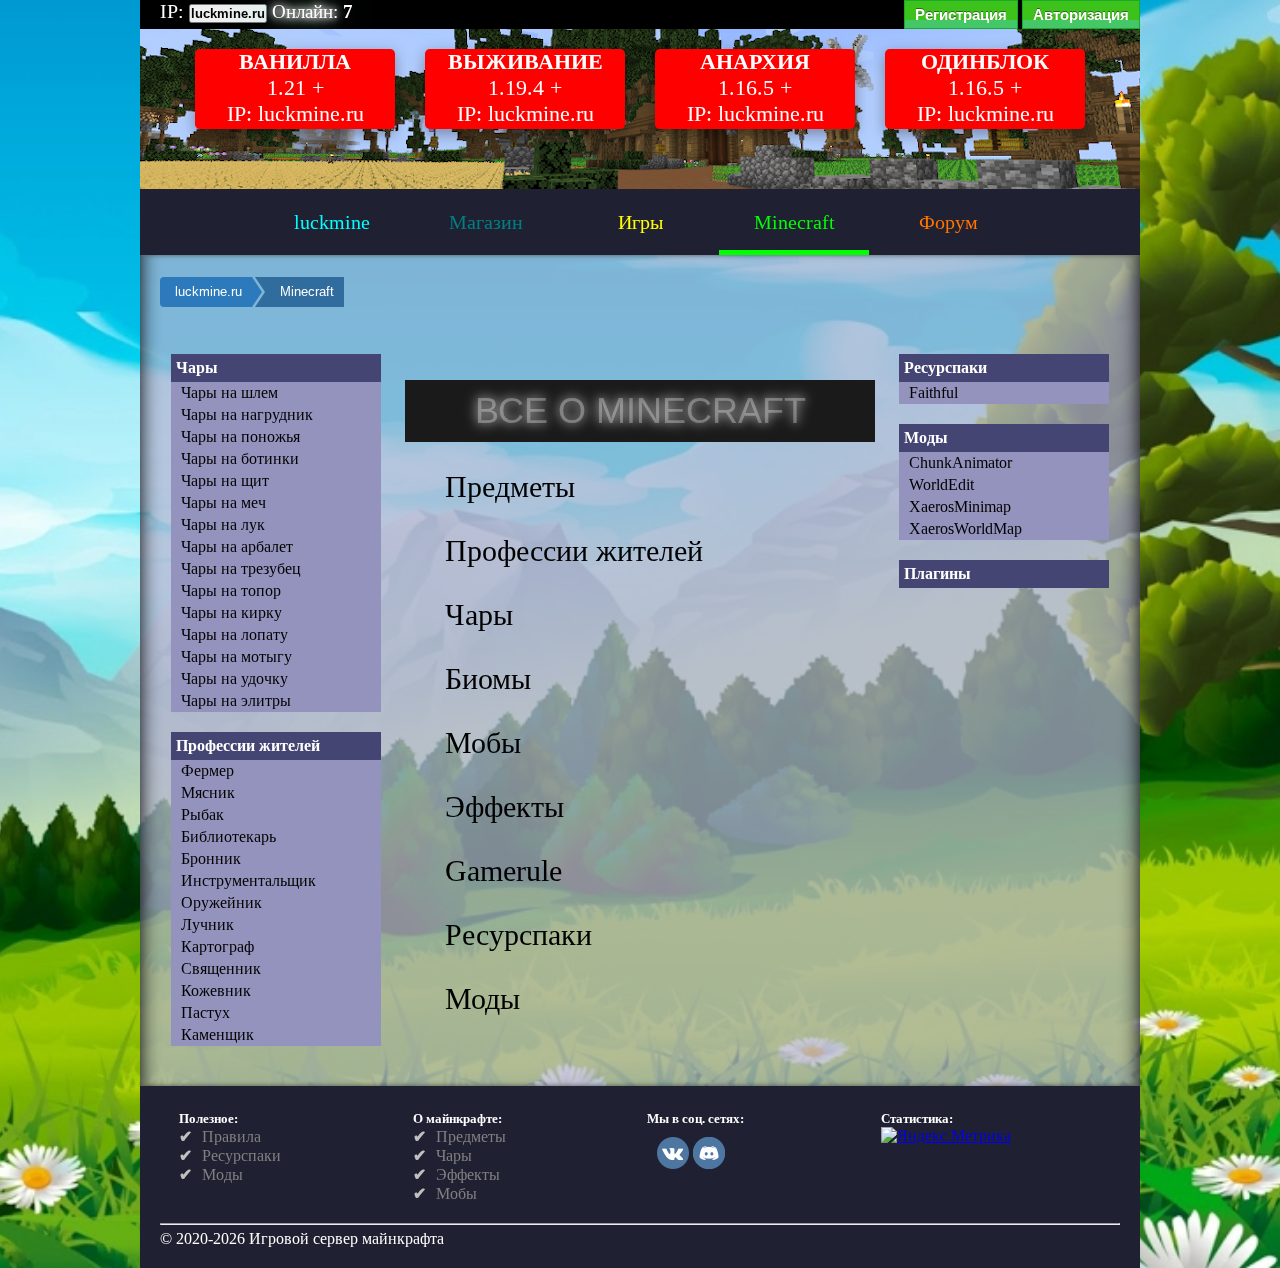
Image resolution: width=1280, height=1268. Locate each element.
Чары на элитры (236, 700)
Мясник (208, 792)
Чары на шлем (229, 392)
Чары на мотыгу (236, 656)
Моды (222, 1174)
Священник (221, 968)
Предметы (471, 1136)
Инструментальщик (248, 880)
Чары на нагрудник (247, 414)
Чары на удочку (234, 678)
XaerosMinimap (960, 506)
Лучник (207, 924)
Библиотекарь (228, 836)
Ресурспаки (241, 1155)
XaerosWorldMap (965, 528)
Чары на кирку (231, 612)
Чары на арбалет (237, 546)
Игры (640, 222)
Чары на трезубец (241, 568)
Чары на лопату (234, 634)
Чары (454, 1155)
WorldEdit (941, 484)
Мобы (456, 1193)
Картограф (217, 946)
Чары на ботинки (240, 458)
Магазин (486, 222)
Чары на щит (225, 480)
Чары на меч (223, 502)
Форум (948, 222)
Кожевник (216, 990)
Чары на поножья (240, 436)
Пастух (205, 1012)
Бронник (211, 858)
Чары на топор (231, 590)
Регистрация (961, 14)
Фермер (207, 770)
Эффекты (468, 1174)
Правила (231, 1136)
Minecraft (794, 222)
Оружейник (221, 902)
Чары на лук (223, 524)
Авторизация (1081, 14)
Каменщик (217, 1034)
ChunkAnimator (960, 462)
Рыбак (202, 814)
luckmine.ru (208, 291)
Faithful (933, 392)
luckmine (332, 222)
